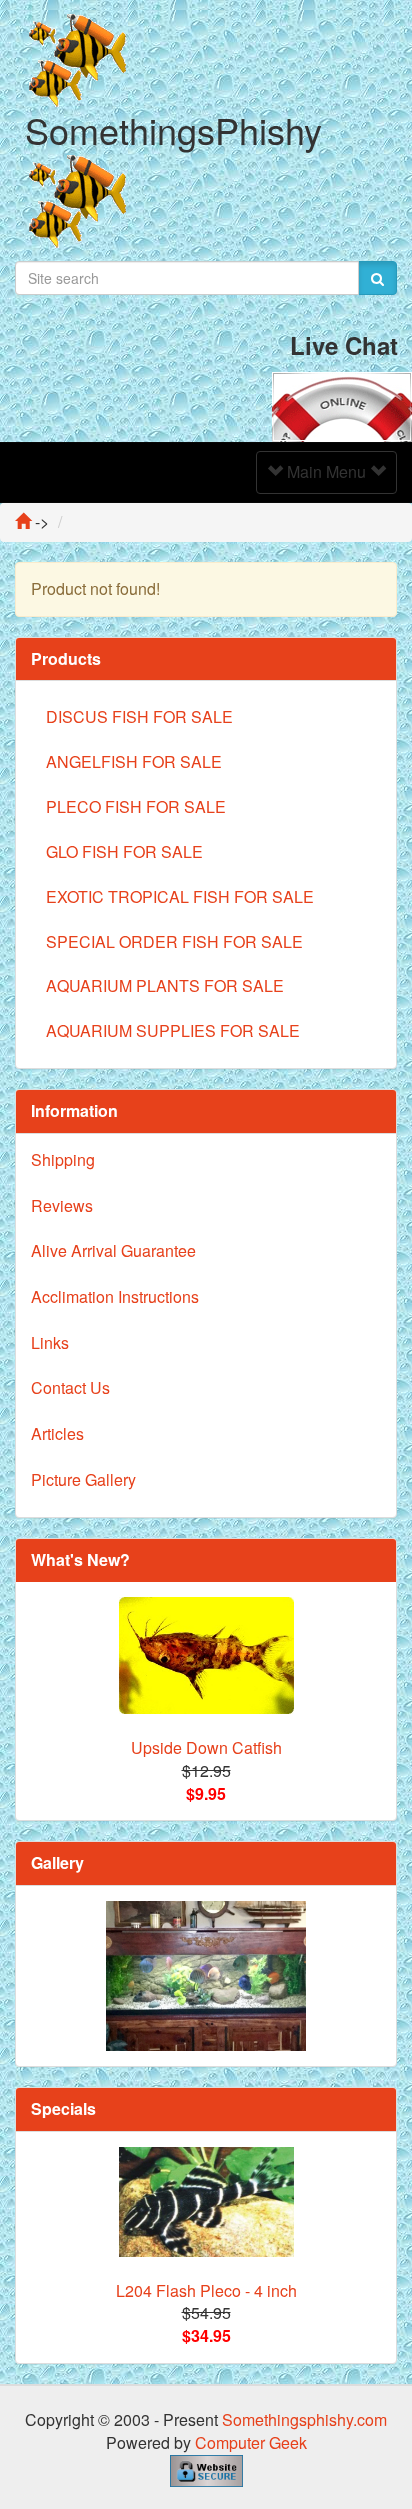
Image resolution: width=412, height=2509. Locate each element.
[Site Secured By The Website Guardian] (206, 2468)
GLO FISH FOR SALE (124, 851)
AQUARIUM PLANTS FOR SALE (165, 985)
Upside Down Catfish (206, 1747)
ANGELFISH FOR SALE (134, 761)
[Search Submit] (377, 278)
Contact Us (70, 1387)
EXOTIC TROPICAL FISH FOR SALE (180, 896)
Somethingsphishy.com (304, 2419)
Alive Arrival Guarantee (113, 1250)
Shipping (63, 1159)
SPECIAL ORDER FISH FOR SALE (174, 941)
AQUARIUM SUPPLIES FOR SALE (173, 1030)
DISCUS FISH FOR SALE (139, 716)
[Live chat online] (342, 404)
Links (50, 1342)
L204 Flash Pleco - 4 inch (206, 2290)
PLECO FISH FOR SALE (136, 806)
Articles (57, 1433)
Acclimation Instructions (115, 1296)
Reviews (62, 1205)
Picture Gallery (83, 1479)
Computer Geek (251, 2442)
